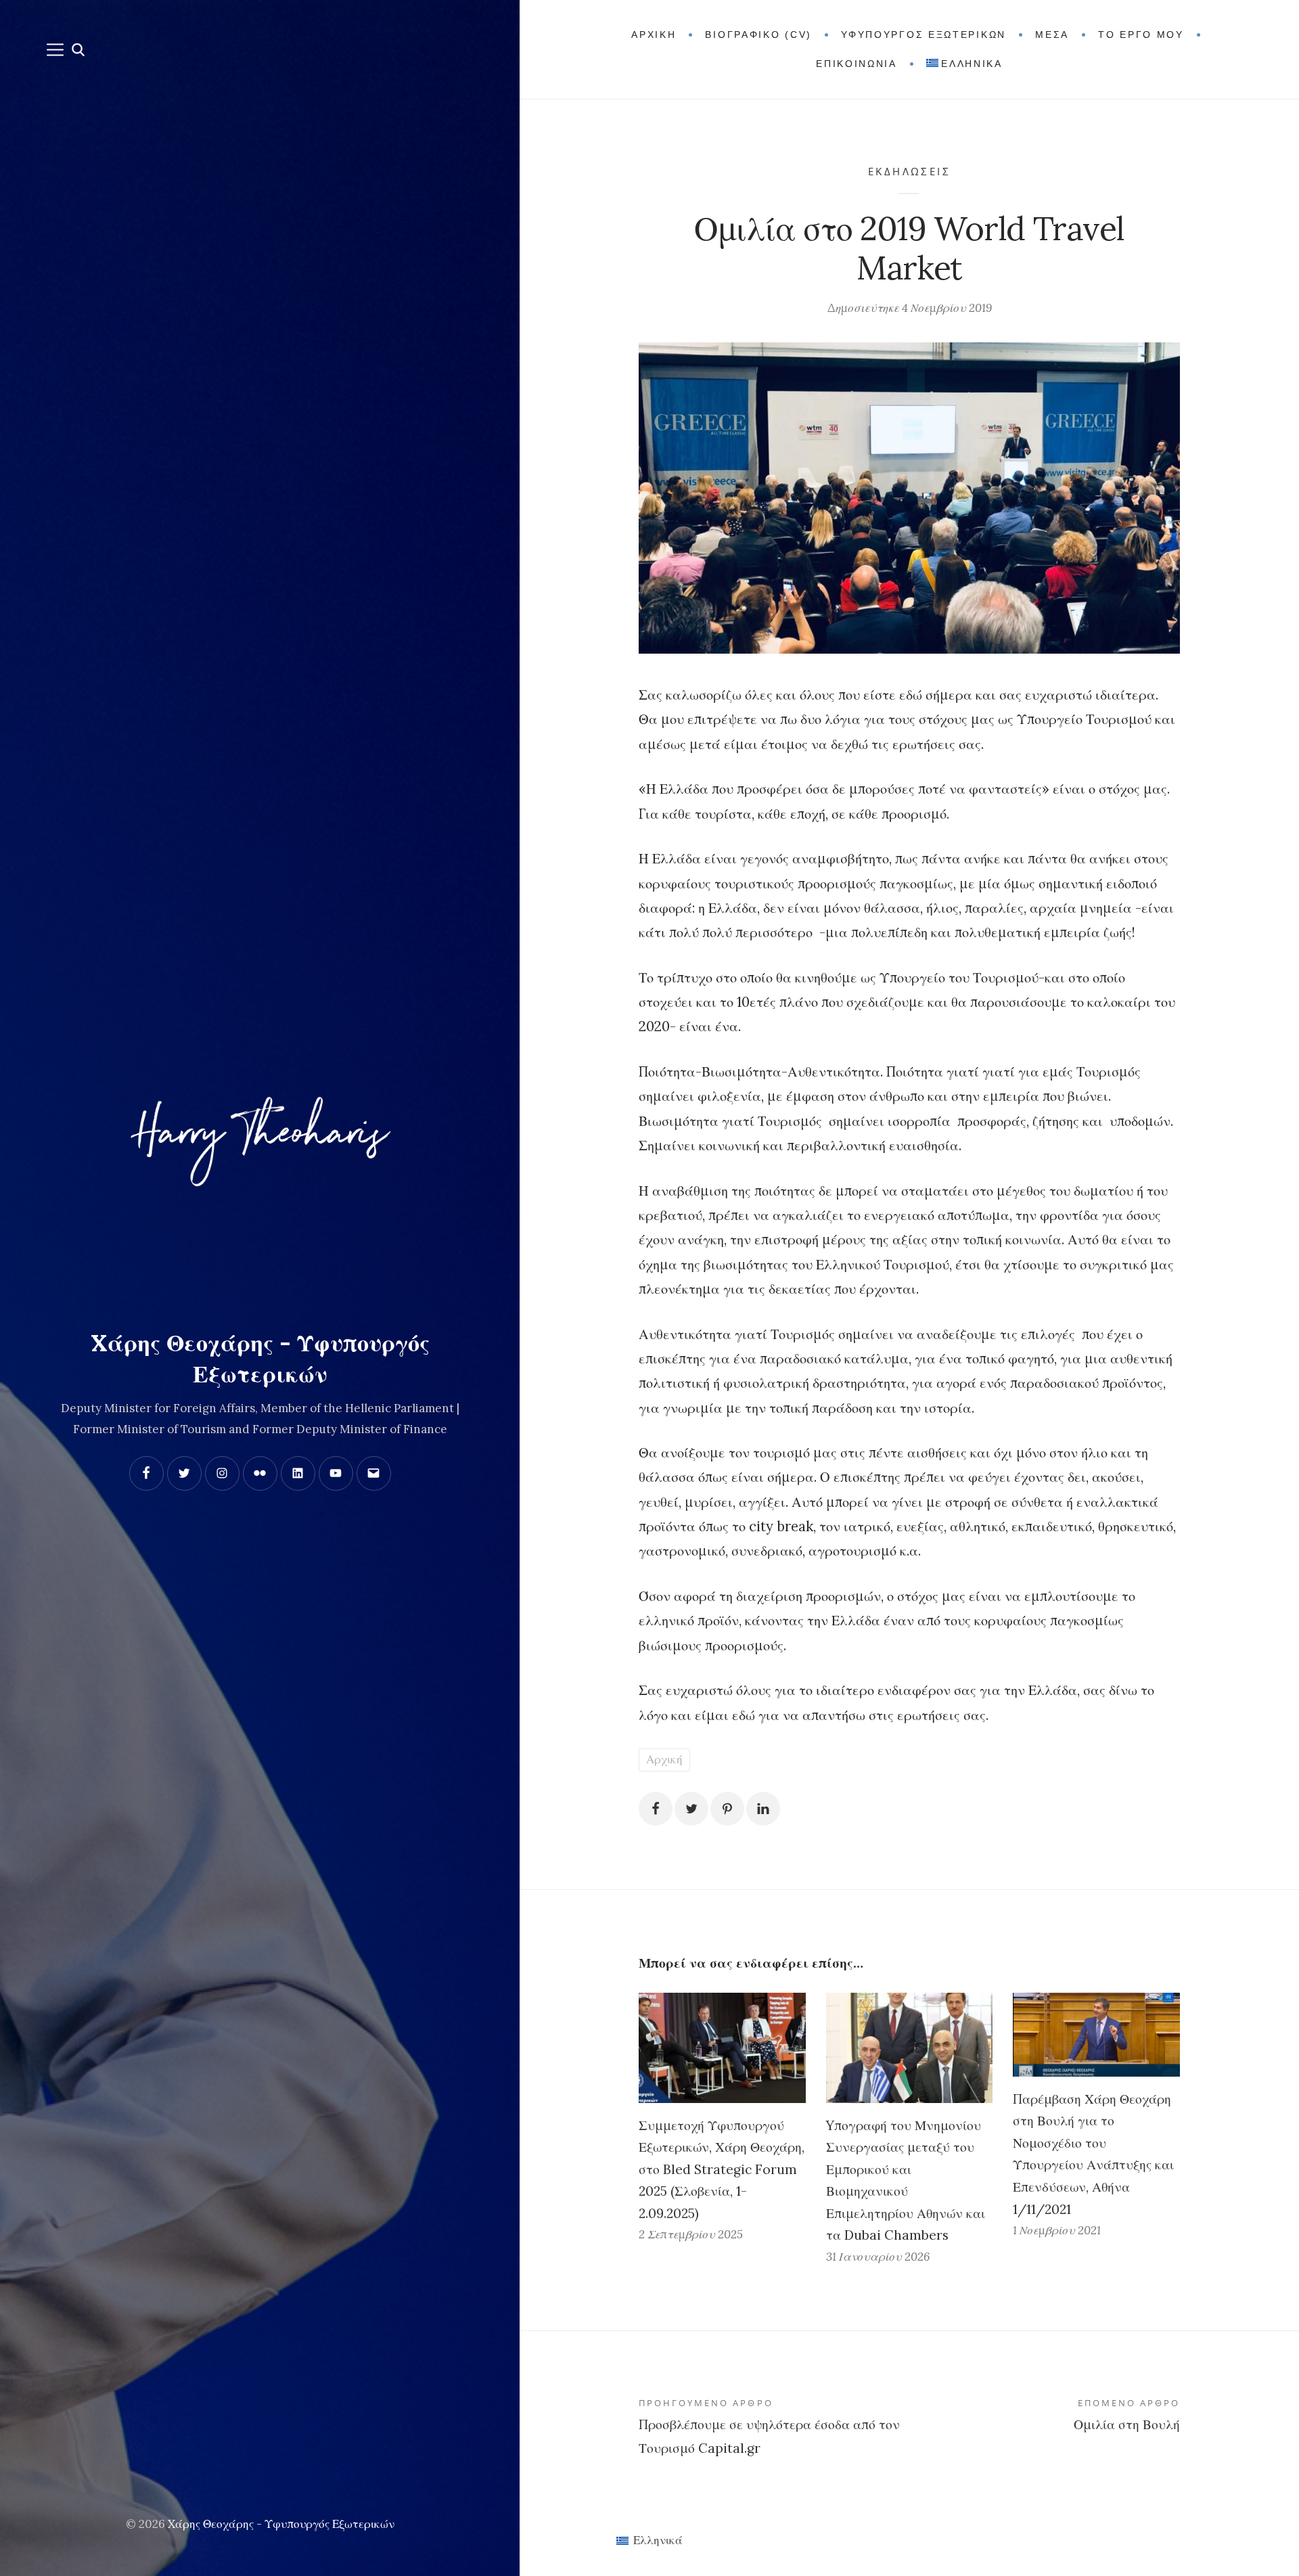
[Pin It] (727, 1809)
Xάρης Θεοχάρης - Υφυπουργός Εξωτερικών (281, 2524)
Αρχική (664, 1759)
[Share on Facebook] (656, 1809)
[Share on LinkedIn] (763, 1809)
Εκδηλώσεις (909, 171)
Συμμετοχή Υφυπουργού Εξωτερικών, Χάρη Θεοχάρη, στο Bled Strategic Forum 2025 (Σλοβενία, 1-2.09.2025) (722, 2169)
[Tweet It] (691, 1809)
